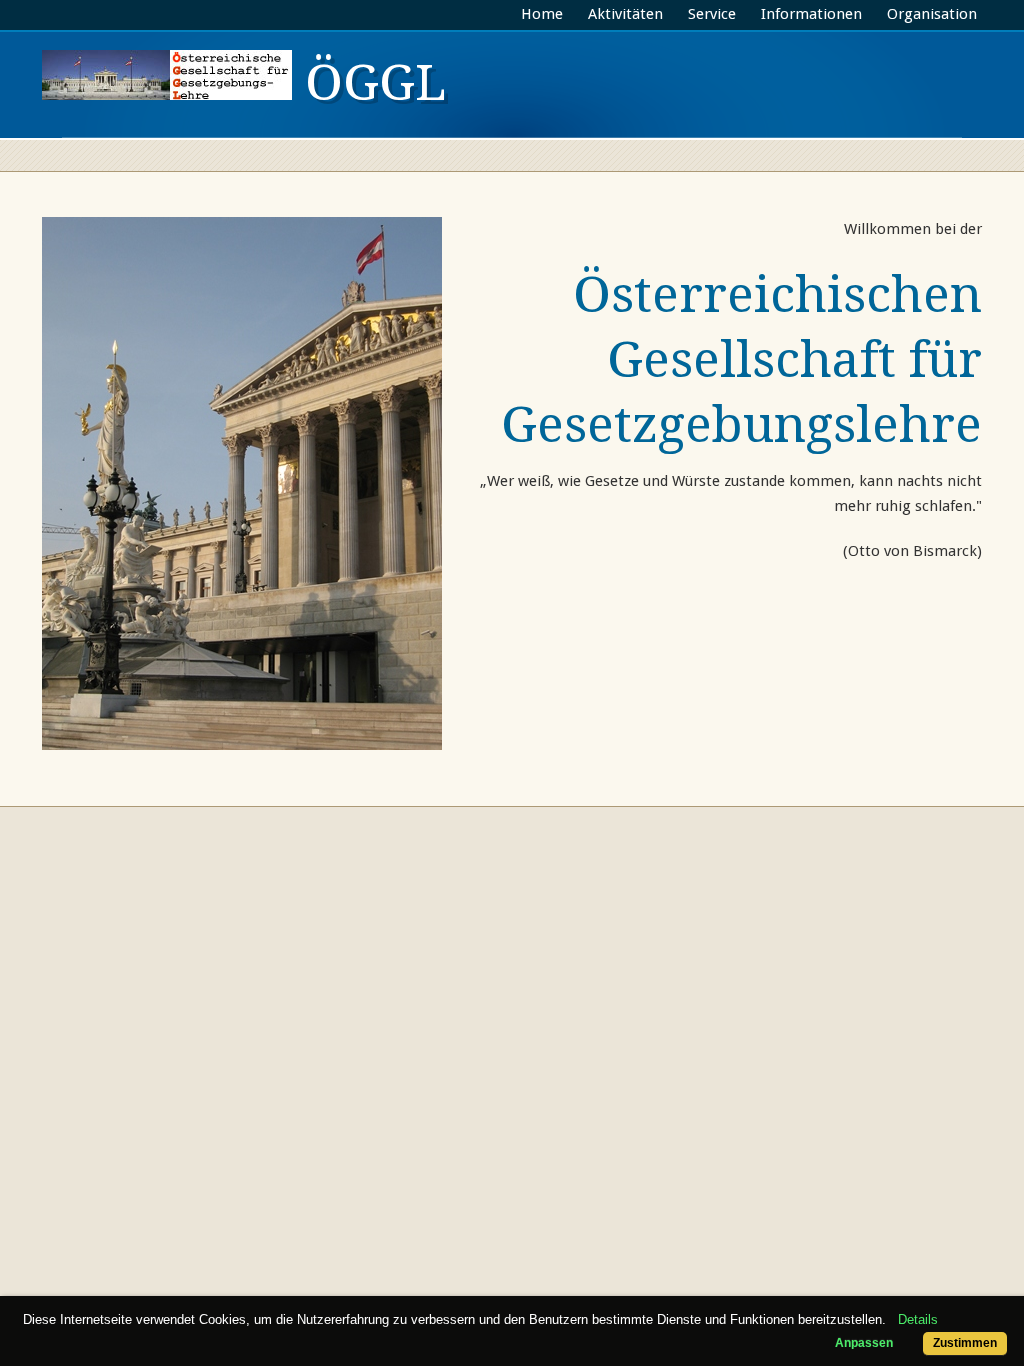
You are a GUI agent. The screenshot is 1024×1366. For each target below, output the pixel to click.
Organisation (932, 14)
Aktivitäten (625, 14)
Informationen (811, 14)
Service (712, 14)
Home (542, 14)
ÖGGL (369, 82)
